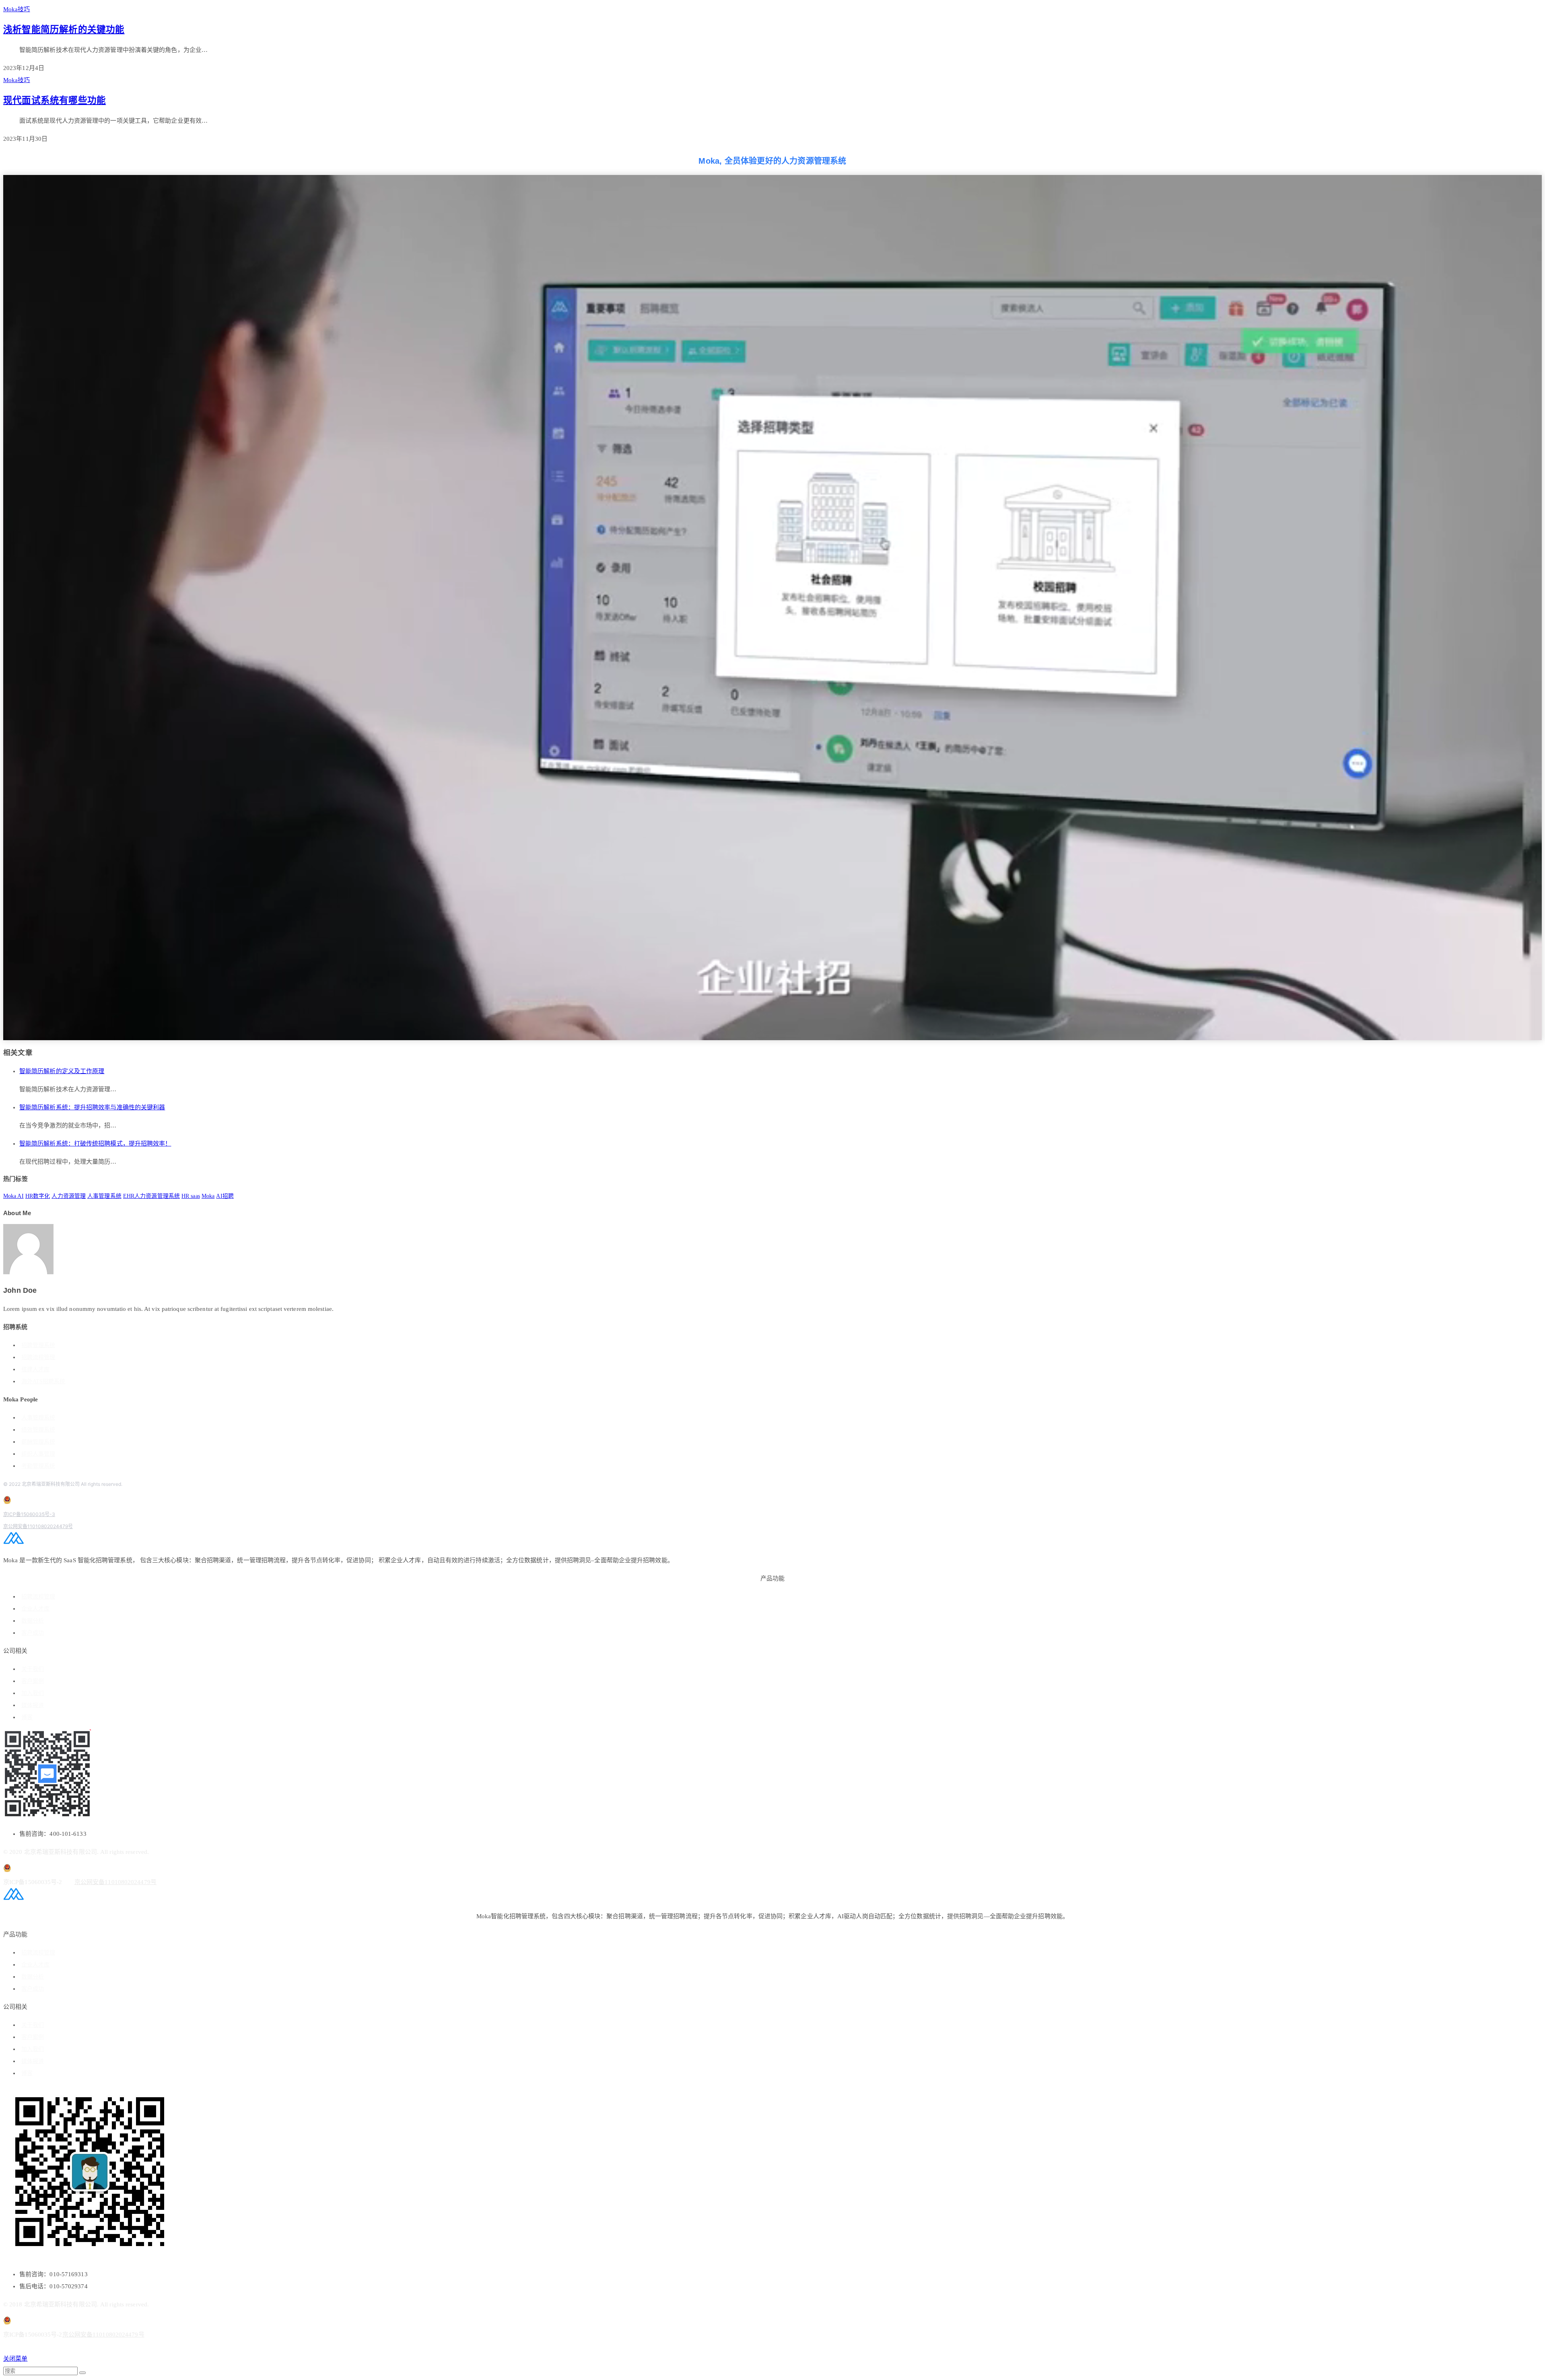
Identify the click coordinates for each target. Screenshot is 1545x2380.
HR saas (191, 1196)
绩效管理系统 (38, 1430)
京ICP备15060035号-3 (29, 1514)
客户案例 (33, 1681)
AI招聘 (225, 1196)
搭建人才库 (35, 1369)
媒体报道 (33, 1705)
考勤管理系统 (38, 1466)
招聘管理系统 (38, 1345)
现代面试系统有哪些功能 (55, 100)
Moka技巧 (17, 9)
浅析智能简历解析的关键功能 (64, 30)
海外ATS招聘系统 (43, 1381)
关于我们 (33, 1669)
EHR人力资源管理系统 (151, 1196)
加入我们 (33, 1693)
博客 (27, 1717)
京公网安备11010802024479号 (38, 1526)
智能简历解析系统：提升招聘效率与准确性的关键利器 (92, 1107)
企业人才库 (35, 1609)
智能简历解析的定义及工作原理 (62, 1071)
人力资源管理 (69, 1196)
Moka (208, 1196)
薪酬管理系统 (38, 1442)
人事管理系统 (104, 1196)
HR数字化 (38, 1196)
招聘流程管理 (38, 1357)
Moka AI (13, 1196)
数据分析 (33, 1621)
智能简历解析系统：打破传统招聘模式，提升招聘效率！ (95, 1144)
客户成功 (33, 1633)
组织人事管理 (38, 1454)
